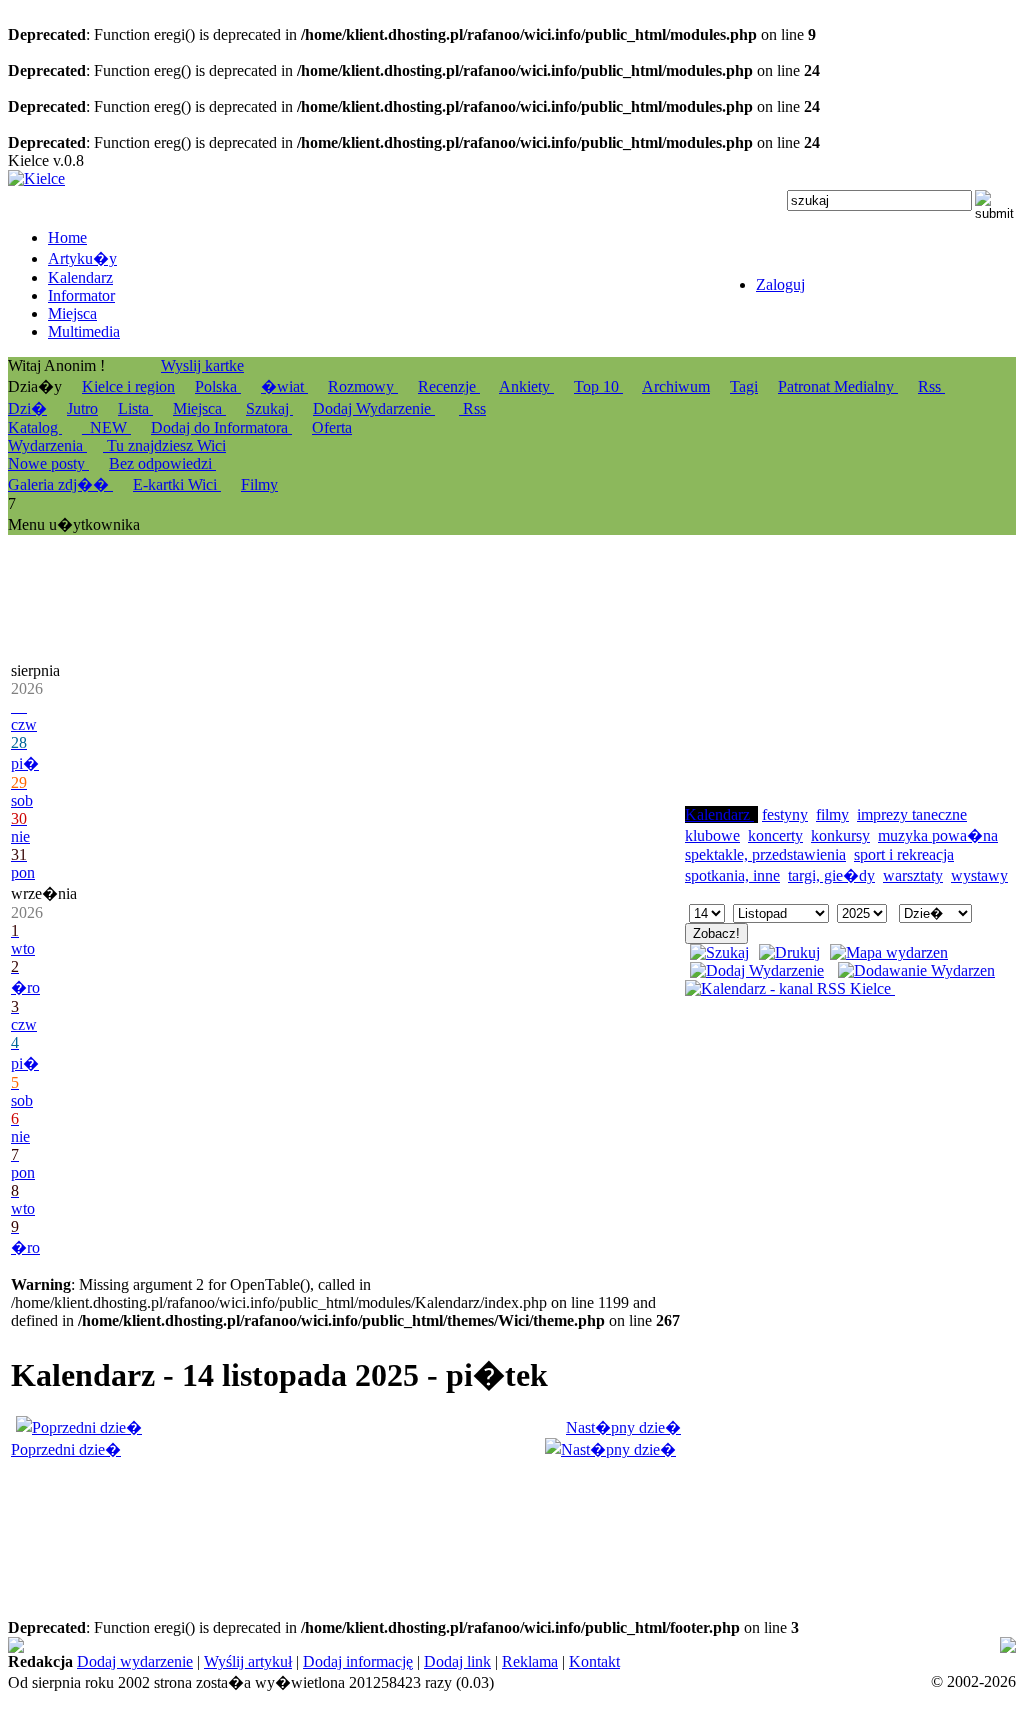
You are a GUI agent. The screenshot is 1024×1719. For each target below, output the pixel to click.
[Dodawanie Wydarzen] (916, 970)
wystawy (979, 875)
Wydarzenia (47, 445)
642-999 (808, 1645)
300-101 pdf (758, 1663)
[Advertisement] (835, 681)
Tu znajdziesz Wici (164, 445)
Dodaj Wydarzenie (374, 408)
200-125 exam (732, 1645)
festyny (785, 814)
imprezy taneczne (912, 814)
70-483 (660, 1645)
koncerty (775, 835)
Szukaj (269, 408)
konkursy (840, 835)
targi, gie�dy (831, 875)
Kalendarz (719, 814)
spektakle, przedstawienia (765, 854)
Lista (135, 408)
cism (935, 1645)
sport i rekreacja (904, 854)
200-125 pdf (538, 1645)
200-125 (607, 1645)
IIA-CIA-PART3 (62, 1663)
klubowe (712, 835)
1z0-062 (827, 1663)
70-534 (627, 1663)
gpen (219, 1663)
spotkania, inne (732, 875)
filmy (832, 814)
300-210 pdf (878, 1645)
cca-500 (160, 1663)
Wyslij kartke (202, 365)
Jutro (82, 408)
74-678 (30, 1645)
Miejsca (199, 408)
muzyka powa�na (938, 835)
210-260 (980, 1663)
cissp (684, 1663)
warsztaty (913, 875)
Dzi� (27, 408)
